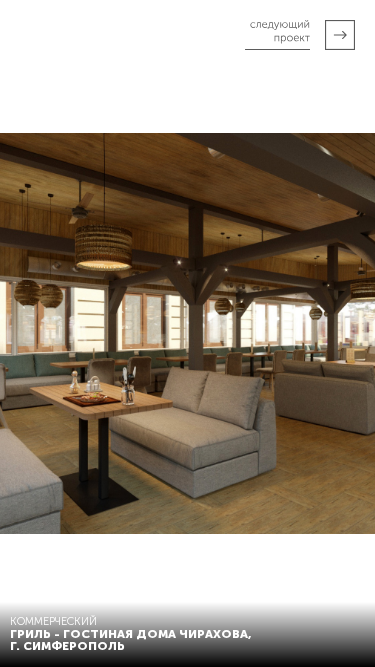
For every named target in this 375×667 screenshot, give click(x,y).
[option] (187, 333)
